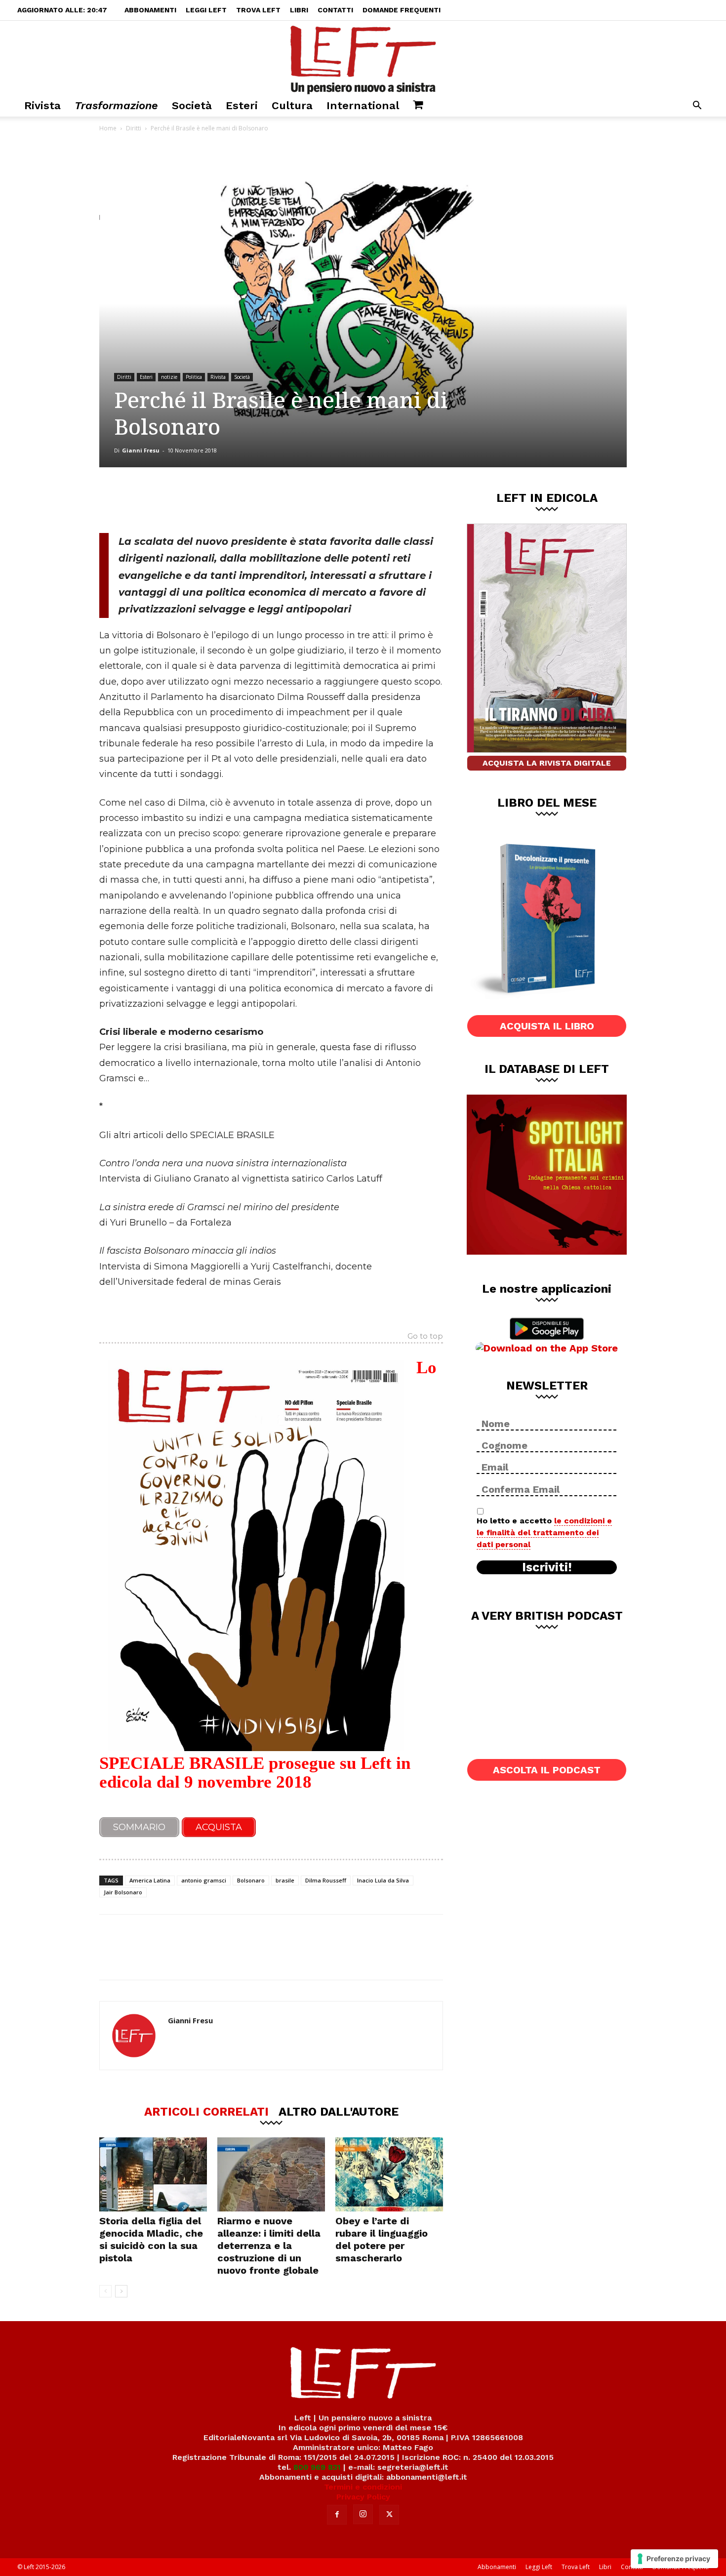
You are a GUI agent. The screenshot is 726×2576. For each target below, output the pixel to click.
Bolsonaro (251, 1880)
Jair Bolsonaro (123, 1892)
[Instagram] (363, 2514)
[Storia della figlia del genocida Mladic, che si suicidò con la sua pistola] (153, 2174)
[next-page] (121, 2291)
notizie (169, 377)
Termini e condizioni (363, 2487)
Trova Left (258, 10)
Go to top (425, 1337)
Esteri (242, 105)
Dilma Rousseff (326, 1880)
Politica (194, 377)
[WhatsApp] (235, 500)
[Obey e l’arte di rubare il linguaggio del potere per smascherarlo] (389, 2174)
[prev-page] (105, 2291)
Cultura (292, 105)
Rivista (42, 105)
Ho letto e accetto (544, 1533)
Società (192, 105)
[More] (268, 500)
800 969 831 (317, 2467)
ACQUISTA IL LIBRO (547, 1026)
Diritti (134, 128)
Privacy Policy (363, 2497)
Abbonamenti (150, 10)
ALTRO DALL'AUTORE (339, 2111)
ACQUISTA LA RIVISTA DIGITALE (547, 763)
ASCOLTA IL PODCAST (547, 1770)
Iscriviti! (547, 1567)
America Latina (150, 1880)
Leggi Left (206, 10)
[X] (202, 500)
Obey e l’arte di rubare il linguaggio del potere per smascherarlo (382, 2239)
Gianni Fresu (141, 450)
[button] (697, 106)
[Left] (363, 58)
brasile (285, 1880)
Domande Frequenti (402, 10)
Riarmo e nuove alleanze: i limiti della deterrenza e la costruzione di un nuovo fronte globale (269, 2246)
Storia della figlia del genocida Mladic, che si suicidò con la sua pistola (151, 2239)
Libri (299, 10)
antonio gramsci (204, 1880)
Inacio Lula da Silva (383, 1880)
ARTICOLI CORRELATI (206, 2111)
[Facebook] (170, 500)
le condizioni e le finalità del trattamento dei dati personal (544, 1533)
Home (108, 128)
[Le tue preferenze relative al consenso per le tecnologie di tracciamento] (674, 2559)
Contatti (335, 10)
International (363, 105)
